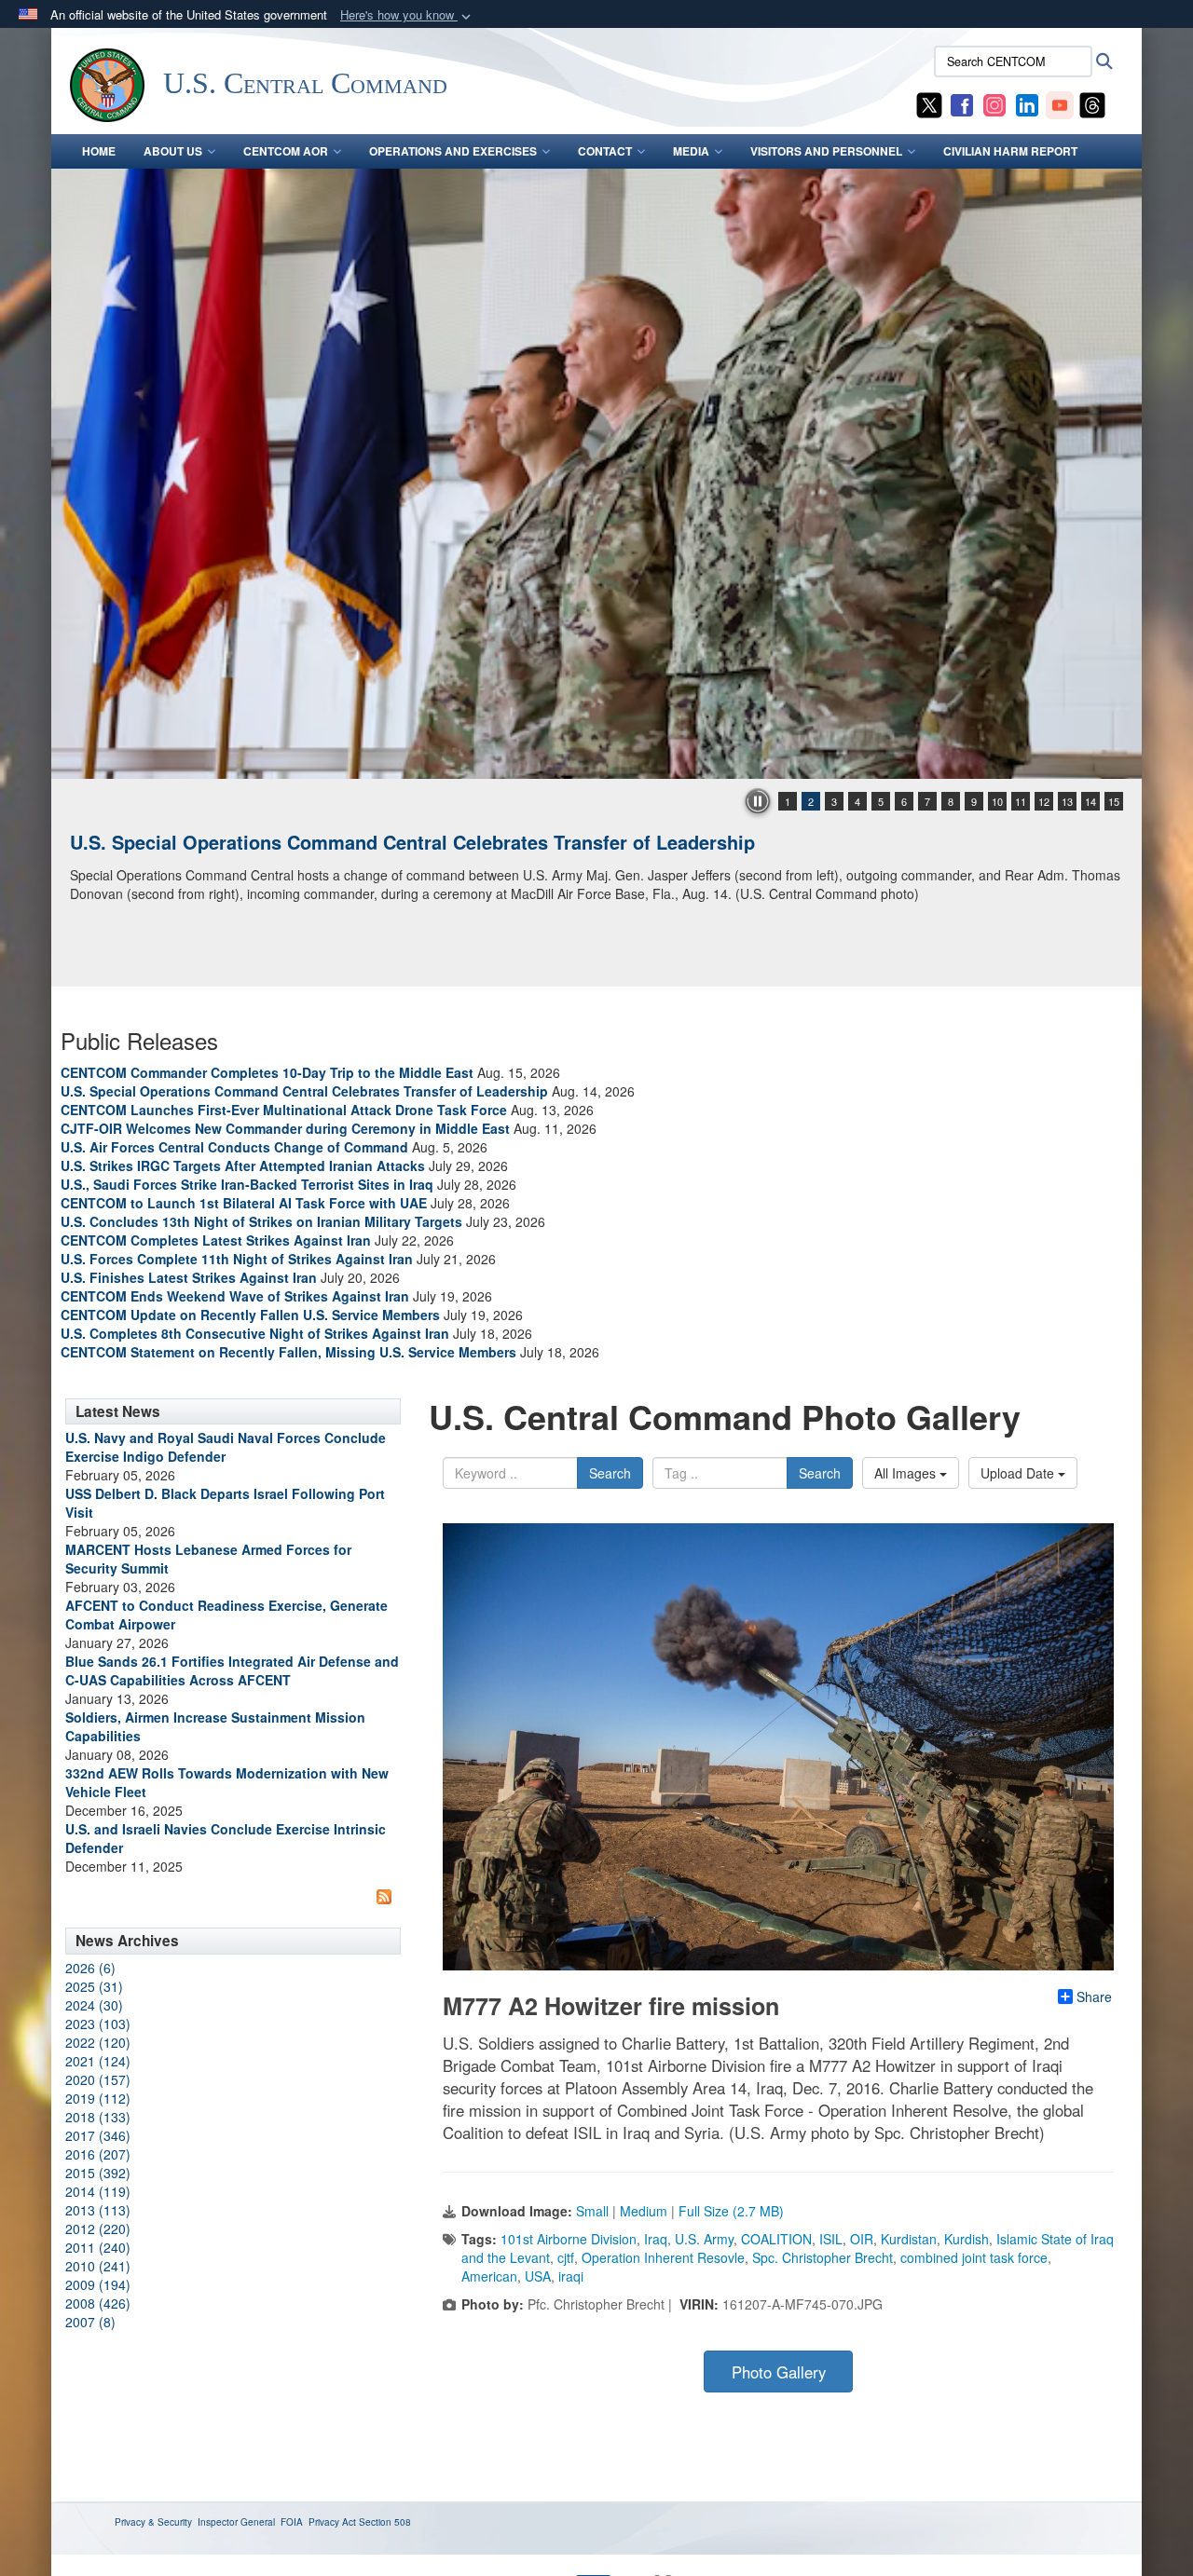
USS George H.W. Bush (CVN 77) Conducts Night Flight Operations (367, 842)
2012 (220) (98, 2228)
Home (99, 151)
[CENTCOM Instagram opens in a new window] (994, 103)
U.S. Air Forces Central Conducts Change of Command (234, 1147)
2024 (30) (94, 2005)
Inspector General (236, 2522)
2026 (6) (90, 1968)
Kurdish (967, 2239)
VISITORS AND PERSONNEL (826, 151)
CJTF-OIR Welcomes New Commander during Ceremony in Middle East (285, 1128)
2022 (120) (98, 2042)
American (489, 2276)
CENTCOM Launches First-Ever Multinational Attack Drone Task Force (284, 1110)
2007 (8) (90, 2322)
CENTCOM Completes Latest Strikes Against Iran (216, 1240)
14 (1090, 801)
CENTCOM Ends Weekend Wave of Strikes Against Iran (235, 1296)
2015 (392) (98, 2173)
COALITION (776, 2239)
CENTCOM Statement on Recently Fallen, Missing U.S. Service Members (288, 1352)
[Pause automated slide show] (758, 801)
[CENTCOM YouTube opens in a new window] (1060, 103)
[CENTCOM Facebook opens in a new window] (962, 103)
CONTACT (605, 151)
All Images (907, 1473)
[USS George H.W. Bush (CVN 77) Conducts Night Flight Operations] (596, 474)
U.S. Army (704, 2239)
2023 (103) (98, 2024)
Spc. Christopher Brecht (823, 2257)
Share (1094, 1997)
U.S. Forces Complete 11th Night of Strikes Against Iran (237, 1259)
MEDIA (691, 151)
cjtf (566, 2257)
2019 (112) (98, 2098)
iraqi (571, 2276)
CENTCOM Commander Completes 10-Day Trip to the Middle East (267, 1072)
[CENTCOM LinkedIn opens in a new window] (1027, 103)
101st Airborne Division (569, 2239)
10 (997, 801)
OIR (862, 2239)
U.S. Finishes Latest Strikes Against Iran (189, 1277)
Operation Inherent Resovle (663, 2257)
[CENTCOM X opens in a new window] (929, 103)
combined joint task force (974, 2257)
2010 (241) (98, 2266)
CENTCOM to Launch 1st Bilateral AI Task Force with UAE (244, 1203)
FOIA (292, 2522)
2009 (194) (98, 2284)
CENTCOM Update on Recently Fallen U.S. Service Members (250, 1315)
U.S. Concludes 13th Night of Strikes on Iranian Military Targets (261, 1221)
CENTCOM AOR (286, 151)
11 (1021, 801)
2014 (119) (98, 2191)
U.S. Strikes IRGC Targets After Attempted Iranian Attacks (243, 1165)
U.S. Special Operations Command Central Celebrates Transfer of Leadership (304, 1091)
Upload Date (1019, 1473)
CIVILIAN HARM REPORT (1010, 151)
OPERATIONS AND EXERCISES (453, 151)
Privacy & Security (153, 2522)
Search (610, 1473)
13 (1067, 801)
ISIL (831, 2239)
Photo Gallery (779, 2372)
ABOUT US (173, 151)
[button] (407, 15)
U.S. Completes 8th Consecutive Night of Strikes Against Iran (255, 1333)
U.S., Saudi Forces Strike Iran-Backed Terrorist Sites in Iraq (247, 1184)
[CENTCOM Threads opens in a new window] (1092, 103)
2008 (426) (98, 2303)
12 (1044, 801)
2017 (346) (98, 2135)
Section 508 (385, 2522)
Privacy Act (332, 2522)
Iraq (656, 2239)
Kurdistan (909, 2239)
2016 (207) (98, 2154)
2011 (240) (98, 2247)
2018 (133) (98, 2117)
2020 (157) (98, 2079)
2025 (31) (94, 1986)
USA (538, 2276)
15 (1114, 801)
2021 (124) (98, 2061)
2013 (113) (98, 2210)
